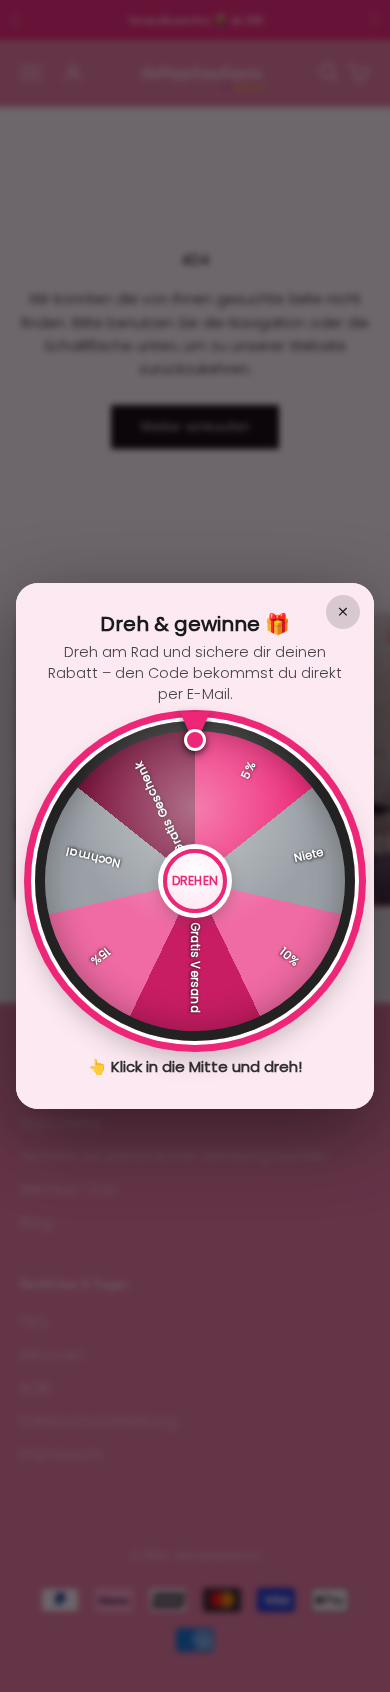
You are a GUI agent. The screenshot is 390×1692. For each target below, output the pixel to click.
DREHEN (195, 880)
